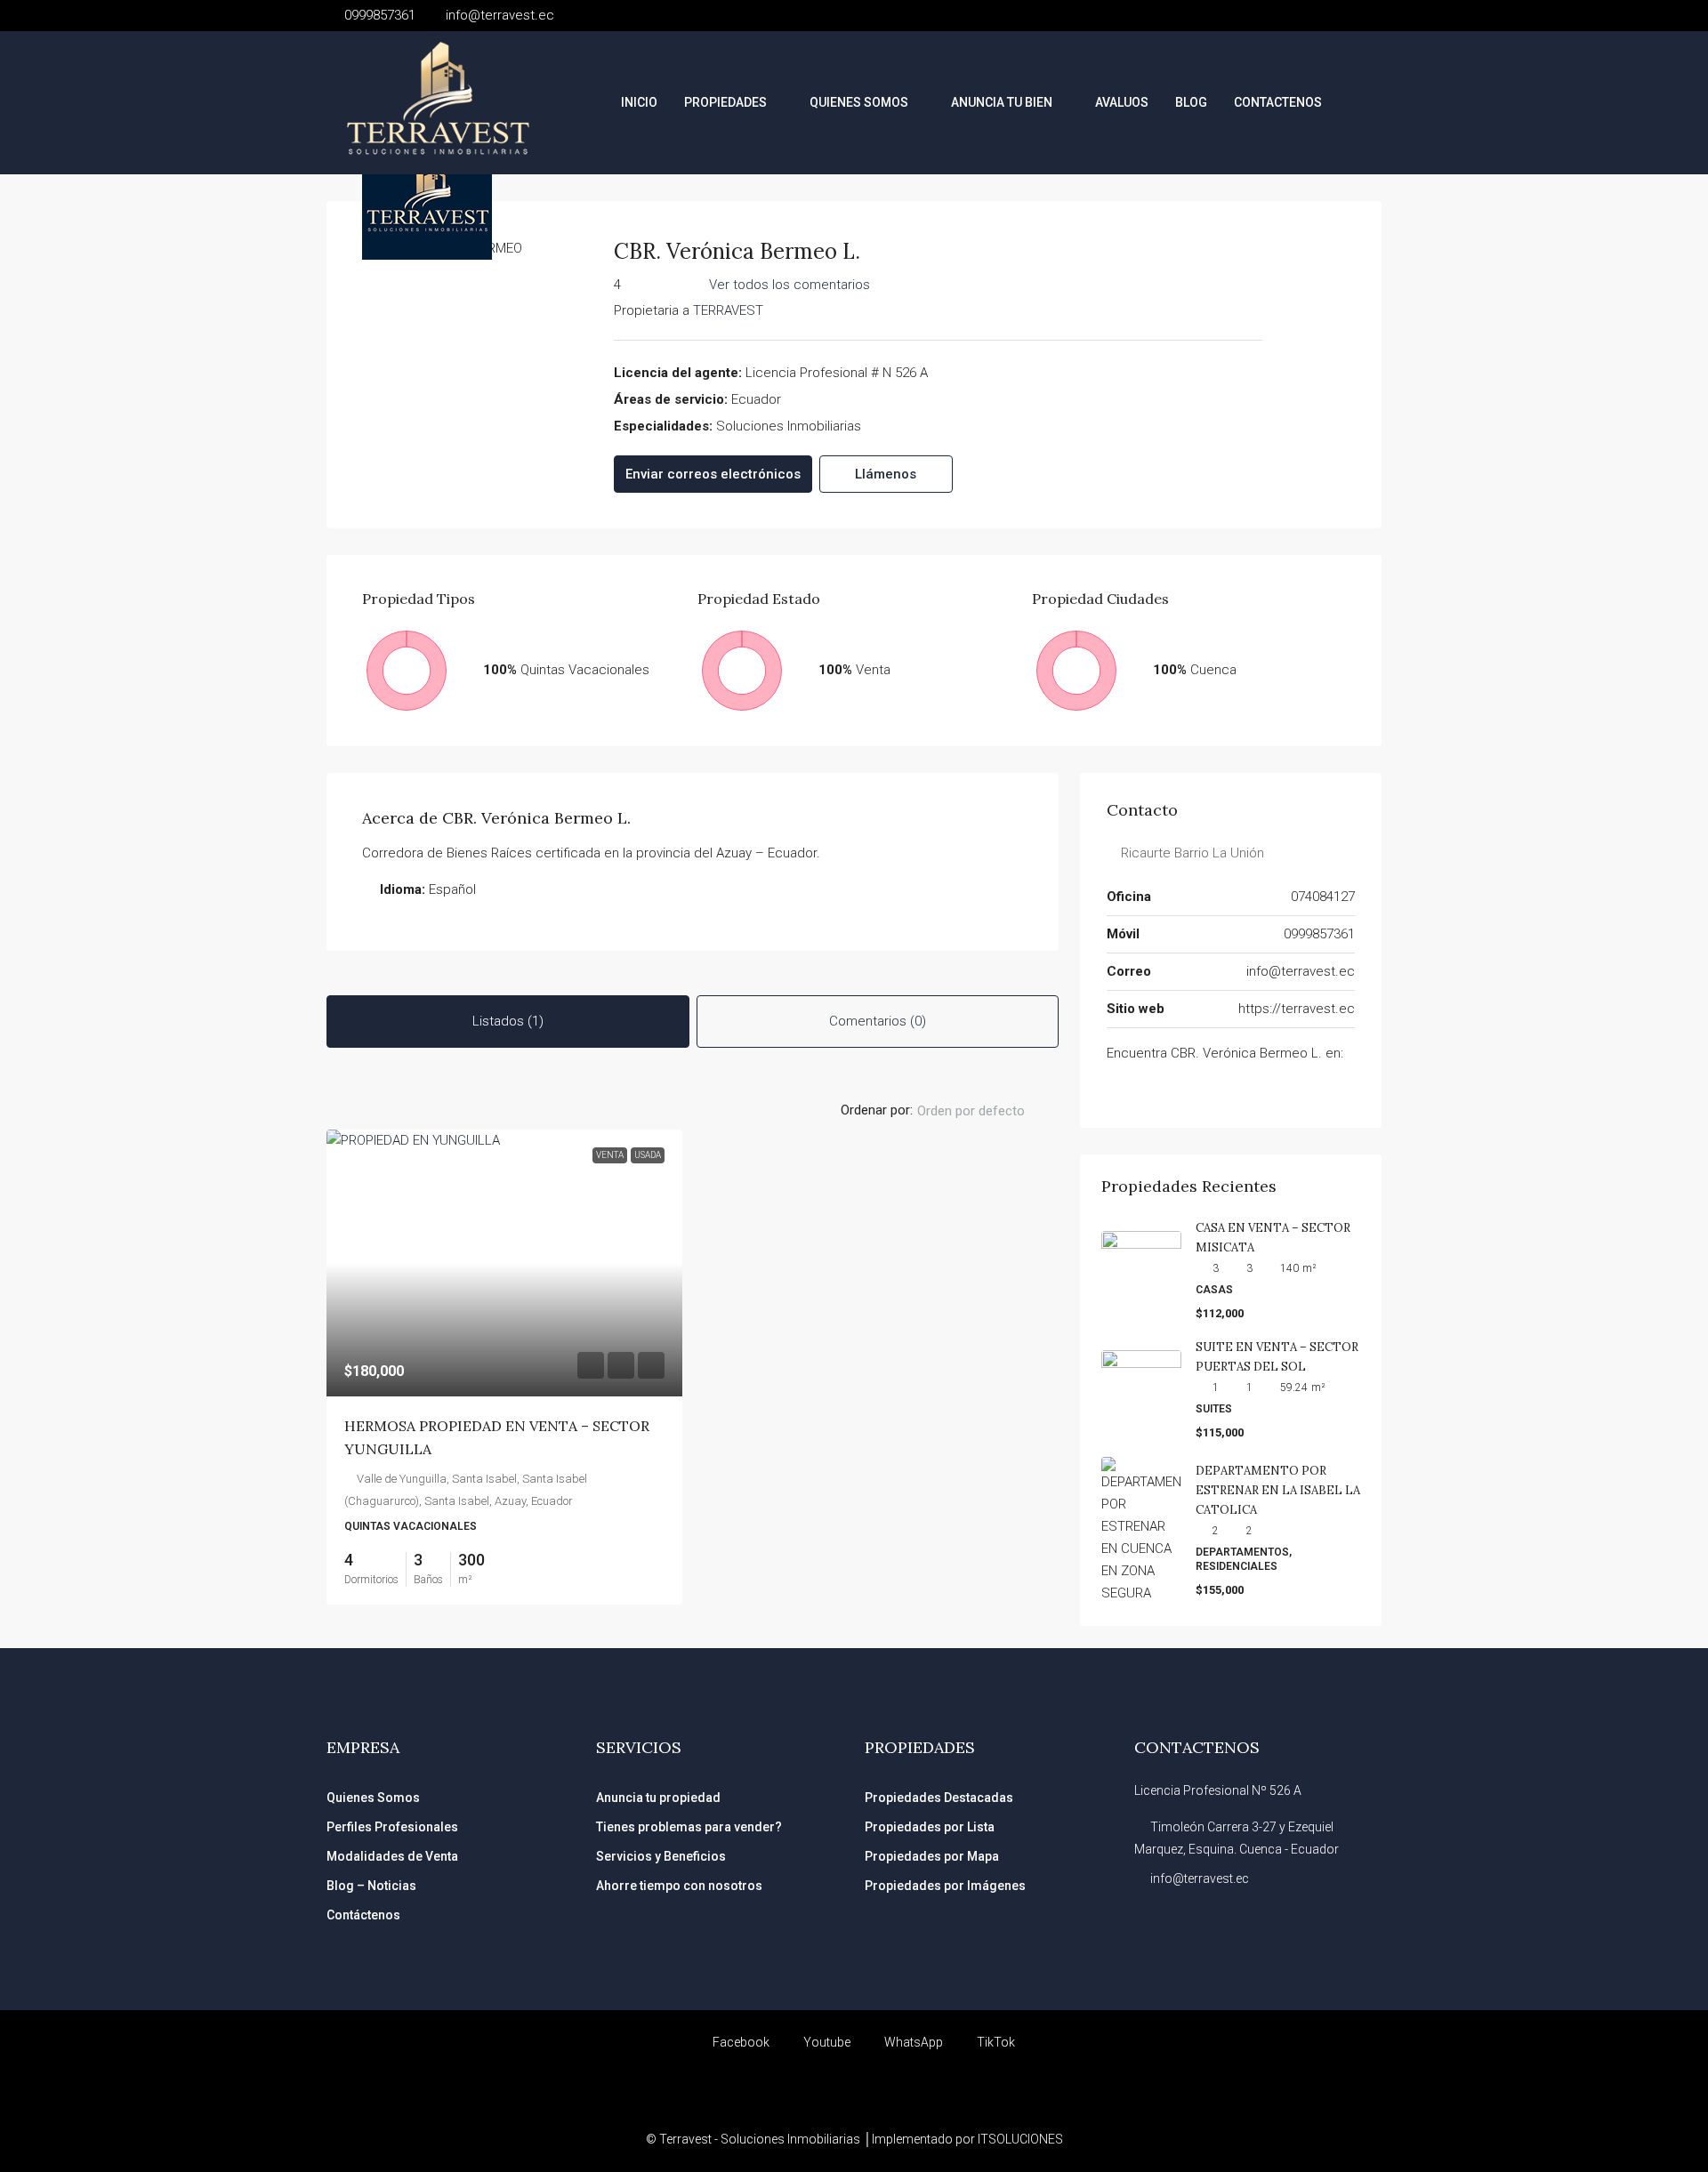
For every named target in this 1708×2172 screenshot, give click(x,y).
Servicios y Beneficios (661, 1856)
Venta (610, 1155)
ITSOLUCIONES (1020, 2139)
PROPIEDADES (725, 102)
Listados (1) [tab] (508, 1021)
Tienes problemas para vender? (689, 1827)
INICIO (639, 102)
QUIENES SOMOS (859, 102)
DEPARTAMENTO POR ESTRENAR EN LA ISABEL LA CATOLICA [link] (1278, 1490)
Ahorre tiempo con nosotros (679, 1886)
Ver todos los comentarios (790, 285)
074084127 (1323, 897)
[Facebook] (1116, 1090)
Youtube (826, 2042)
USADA (648, 1155)
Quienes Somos (373, 1798)
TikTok (995, 2042)
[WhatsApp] (1165, 1090)
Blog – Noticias (371, 1886)
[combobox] (986, 1111)
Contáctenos (363, 1915)
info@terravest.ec (1301, 971)
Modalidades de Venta (392, 1856)
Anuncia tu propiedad (658, 1798)
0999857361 (1319, 934)
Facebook (740, 2042)
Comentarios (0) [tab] (878, 1021)
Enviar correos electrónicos (713, 474)
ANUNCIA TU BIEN (1002, 102)
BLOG (1191, 102)
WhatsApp (912, 2042)
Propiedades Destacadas (939, 1798)
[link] (504, 1263)
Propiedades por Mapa (932, 1856)
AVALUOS (1122, 102)
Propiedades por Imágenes (945, 1886)
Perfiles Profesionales (392, 1827)
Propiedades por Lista (930, 1827)
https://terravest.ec (1297, 1009)
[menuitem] (1354, 102)
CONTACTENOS (1278, 102)
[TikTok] (1140, 1090)
